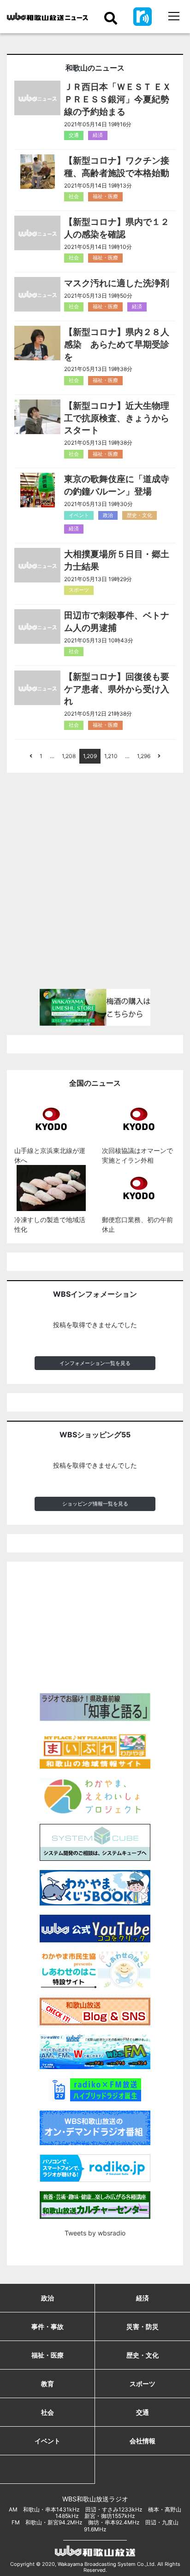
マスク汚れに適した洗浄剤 (117, 283)
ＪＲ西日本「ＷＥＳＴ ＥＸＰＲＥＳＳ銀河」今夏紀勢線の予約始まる (118, 99)
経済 (98, 135)
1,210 (111, 756)
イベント (79, 515)
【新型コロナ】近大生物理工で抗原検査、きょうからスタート (117, 418)
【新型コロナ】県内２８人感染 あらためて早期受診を (117, 344)
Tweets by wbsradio (95, 2233)
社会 (74, 196)
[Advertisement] (95, 885)
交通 (74, 135)
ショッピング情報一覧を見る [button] (95, 1504)
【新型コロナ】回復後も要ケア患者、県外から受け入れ (117, 689)
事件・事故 (47, 2326)
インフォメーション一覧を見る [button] (95, 1363)
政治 (108, 515)
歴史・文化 (140, 515)
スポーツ (79, 590)
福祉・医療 (105, 196)
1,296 (144, 756)
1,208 (69, 756)
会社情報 (142, 2441)
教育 (47, 2384)
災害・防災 (142, 2326)
